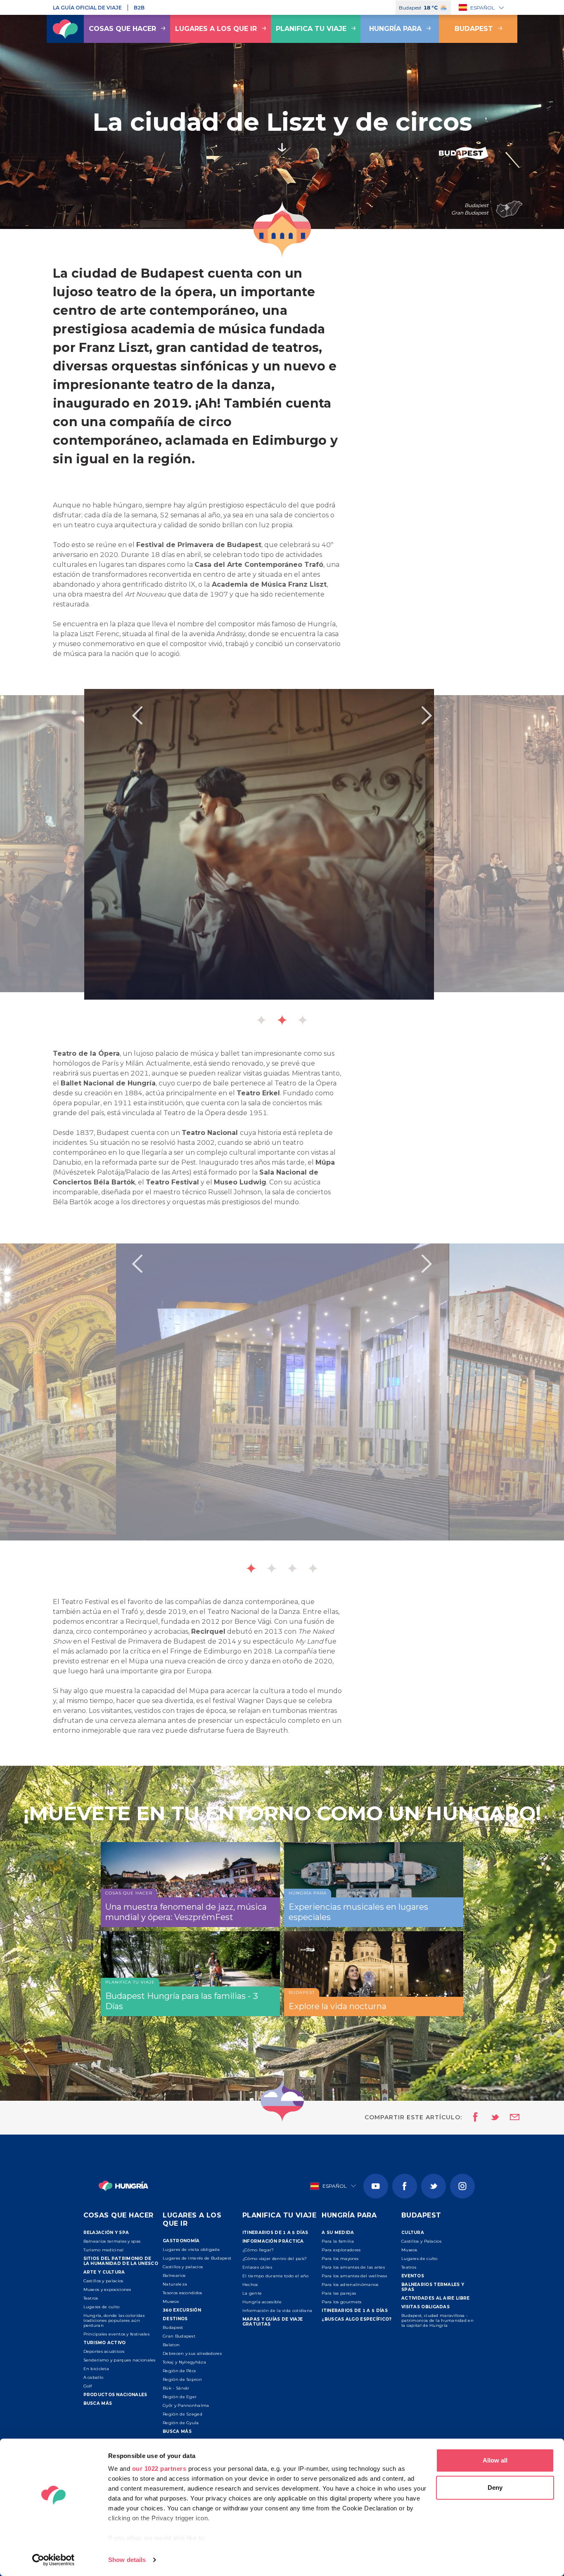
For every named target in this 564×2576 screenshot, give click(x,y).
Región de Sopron (182, 2379)
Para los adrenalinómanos (350, 2285)
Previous (137, 715)
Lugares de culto (102, 2307)
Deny (495, 2488)
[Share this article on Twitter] (490, 2118)
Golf (88, 2386)
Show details (127, 2560)
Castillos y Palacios (421, 2241)
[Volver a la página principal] (65, 29)
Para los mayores (340, 2259)
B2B (139, 8)
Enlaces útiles (257, 2267)
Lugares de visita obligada (191, 2249)
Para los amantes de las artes (353, 2267)
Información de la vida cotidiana (277, 2311)
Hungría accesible (262, 2302)
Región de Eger (180, 2397)
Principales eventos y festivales (117, 2334)
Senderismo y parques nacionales (120, 2360)
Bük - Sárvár (176, 2388)
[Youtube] (376, 2186)
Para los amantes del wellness (354, 2276)
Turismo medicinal (104, 2250)
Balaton (171, 2345)
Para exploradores (341, 2250)
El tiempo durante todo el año (276, 2276)
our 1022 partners (159, 2469)
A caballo (94, 2377)
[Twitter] (434, 2186)
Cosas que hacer (122, 29)
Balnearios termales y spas (112, 2241)
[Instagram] (462, 2186)
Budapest (474, 29)
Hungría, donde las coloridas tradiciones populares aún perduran (114, 2320)
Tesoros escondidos (182, 2293)
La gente (252, 2293)
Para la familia (338, 2241)
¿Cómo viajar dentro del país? (275, 2259)
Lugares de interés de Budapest (197, 2258)
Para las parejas (339, 2293)
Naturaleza (175, 2284)
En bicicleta (96, 2369)
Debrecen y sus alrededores (192, 2353)
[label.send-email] (509, 2118)
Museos (171, 2301)
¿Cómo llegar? (258, 2250)
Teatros (91, 2298)
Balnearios (174, 2275)
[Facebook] (405, 2186)
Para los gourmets (341, 2302)
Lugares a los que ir (216, 29)
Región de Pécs (179, 2371)
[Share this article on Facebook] (473, 2118)
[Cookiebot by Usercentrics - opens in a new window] (53, 2560)
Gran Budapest (179, 2336)
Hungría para (395, 29)
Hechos (250, 2285)
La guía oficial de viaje (87, 8)
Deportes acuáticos (104, 2351)
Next (427, 715)
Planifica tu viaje (311, 29)
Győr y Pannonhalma (186, 2405)
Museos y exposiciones (107, 2289)
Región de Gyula (181, 2423)
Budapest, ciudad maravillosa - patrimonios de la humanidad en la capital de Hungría (437, 2320)
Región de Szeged (182, 2414)
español (482, 8)
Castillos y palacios (103, 2281)
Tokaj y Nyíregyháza (184, 2362)
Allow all (495, 2460)
